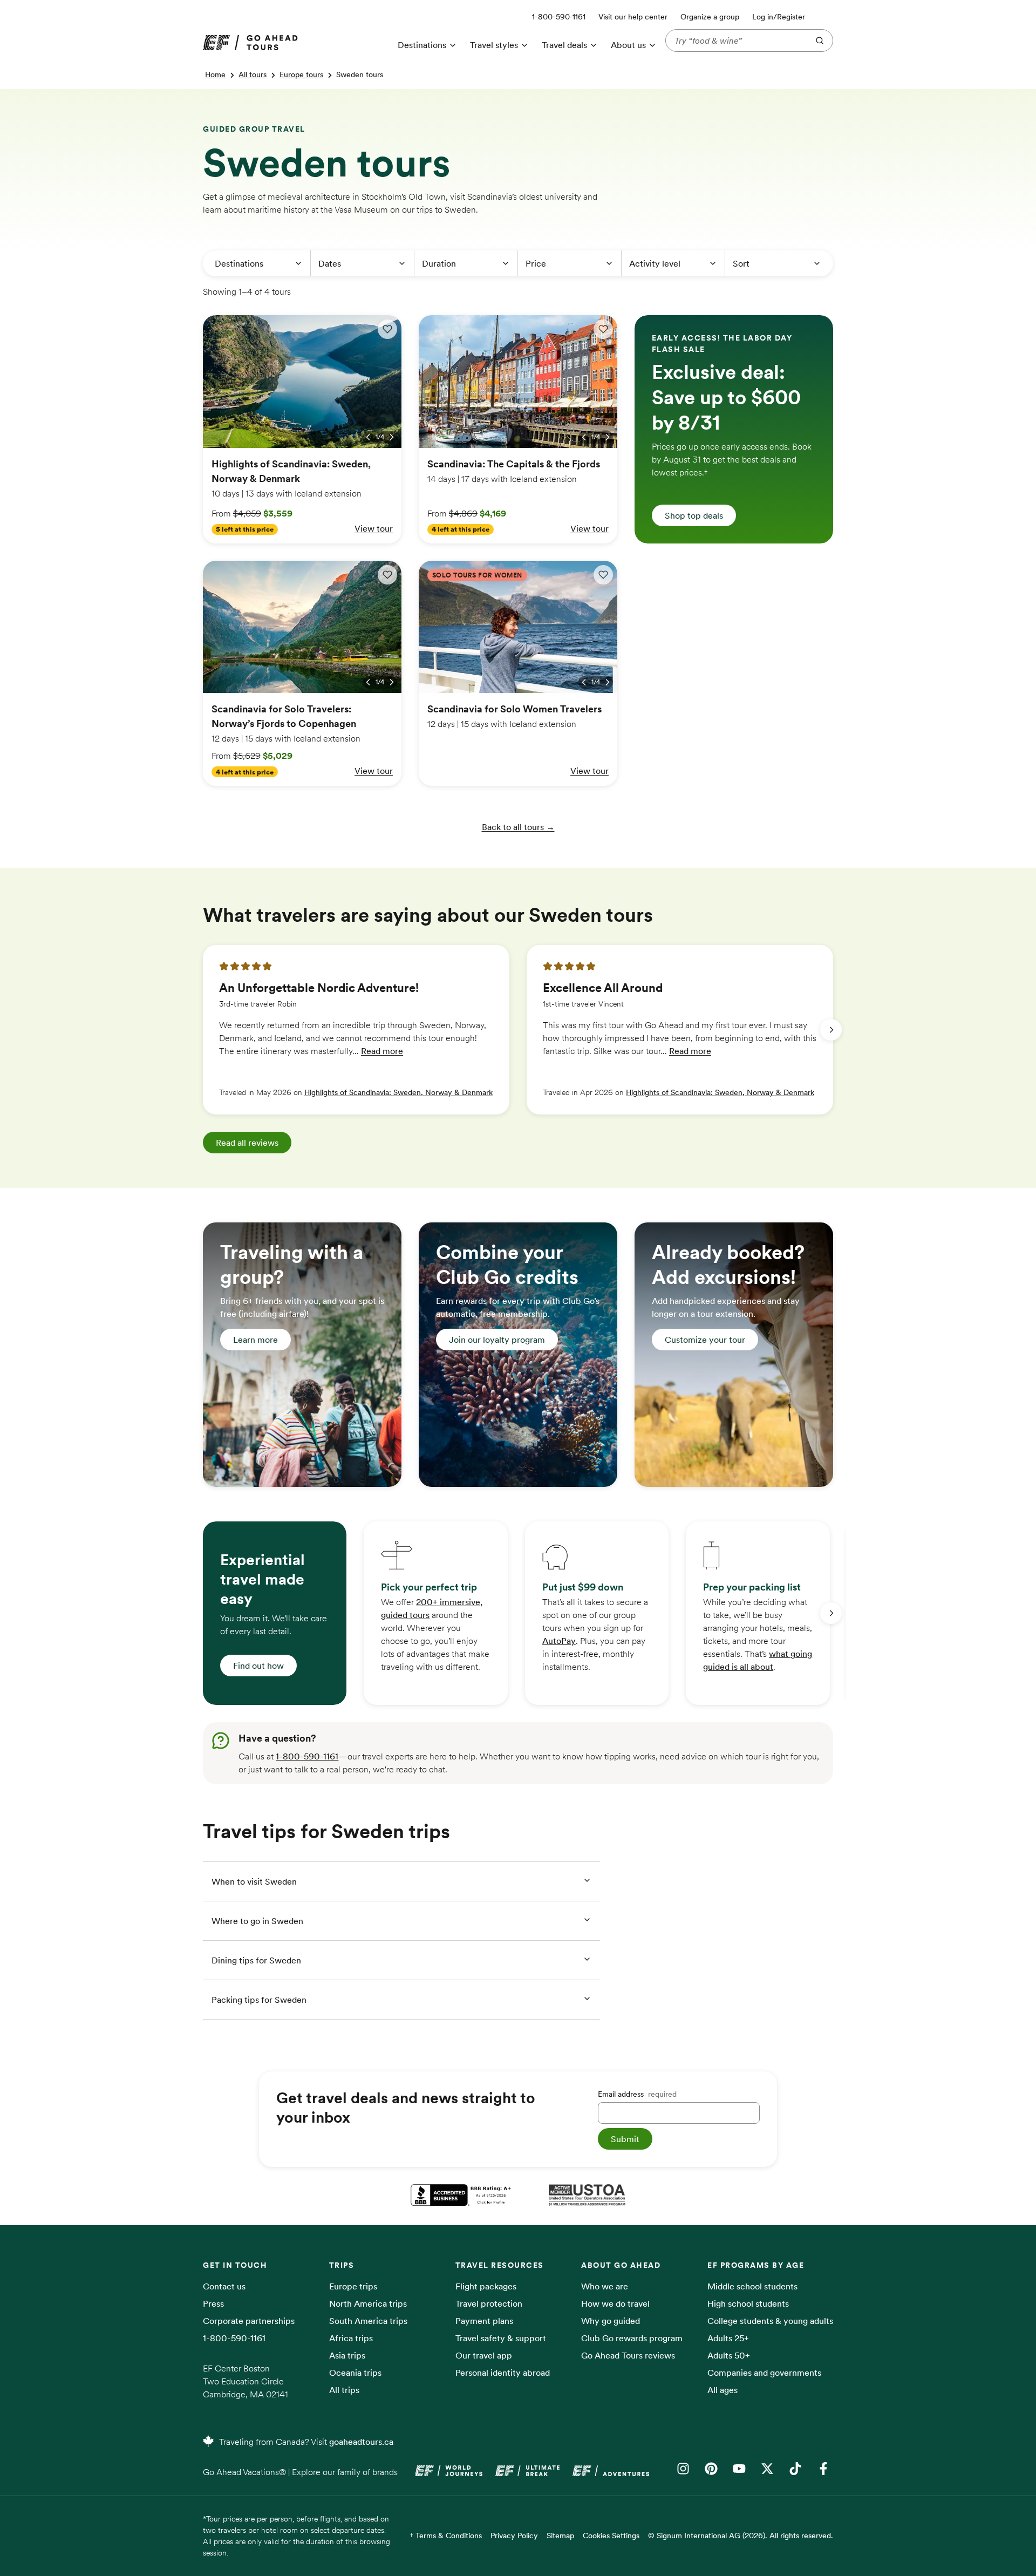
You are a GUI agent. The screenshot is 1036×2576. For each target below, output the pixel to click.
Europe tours (301, 74)
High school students (748, 2303)
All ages (723, 2390)
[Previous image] (368, 437)
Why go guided (611, 2321)
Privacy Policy (514, 2536)
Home (215, 74)
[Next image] (392, 437)
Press (213, 2303)
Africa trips (351, 2338)
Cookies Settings (611, 2536)
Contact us (224, 2286)
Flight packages (486, 2286)
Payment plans (484, 2321)
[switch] (387, 329)
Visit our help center (633, 17)
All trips (344, 2390)
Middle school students (752, 2286)
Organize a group (710, 17)
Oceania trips (355, 2373)
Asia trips (347, 2355)
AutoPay (559, 1641)
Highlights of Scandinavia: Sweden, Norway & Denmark (398, 1092)
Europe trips (353, 2286)
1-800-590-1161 (307, 1756)
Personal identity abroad (503, 2373)
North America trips (368, 2303)
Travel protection (489, 2303)
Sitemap (560, 2536)
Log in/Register (779, 17)
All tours (253, 74)
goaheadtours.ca (361, 2442)
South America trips (368, 2321)
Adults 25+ (728, 2338)
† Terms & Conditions (446, 2536)
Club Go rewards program (632, 2338)
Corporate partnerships (249, 2321)
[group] (356, 1030)
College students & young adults (770, 2321)
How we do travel (615, 2303)
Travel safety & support (501, 2338)
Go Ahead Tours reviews (628, 2355)
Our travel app (484, 2355)
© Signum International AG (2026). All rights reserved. (741, 2536)
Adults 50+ (729, 2355)
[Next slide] (831, 1030)
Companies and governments (764, 2373)
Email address (637, 2094)
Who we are (605, 2286)
